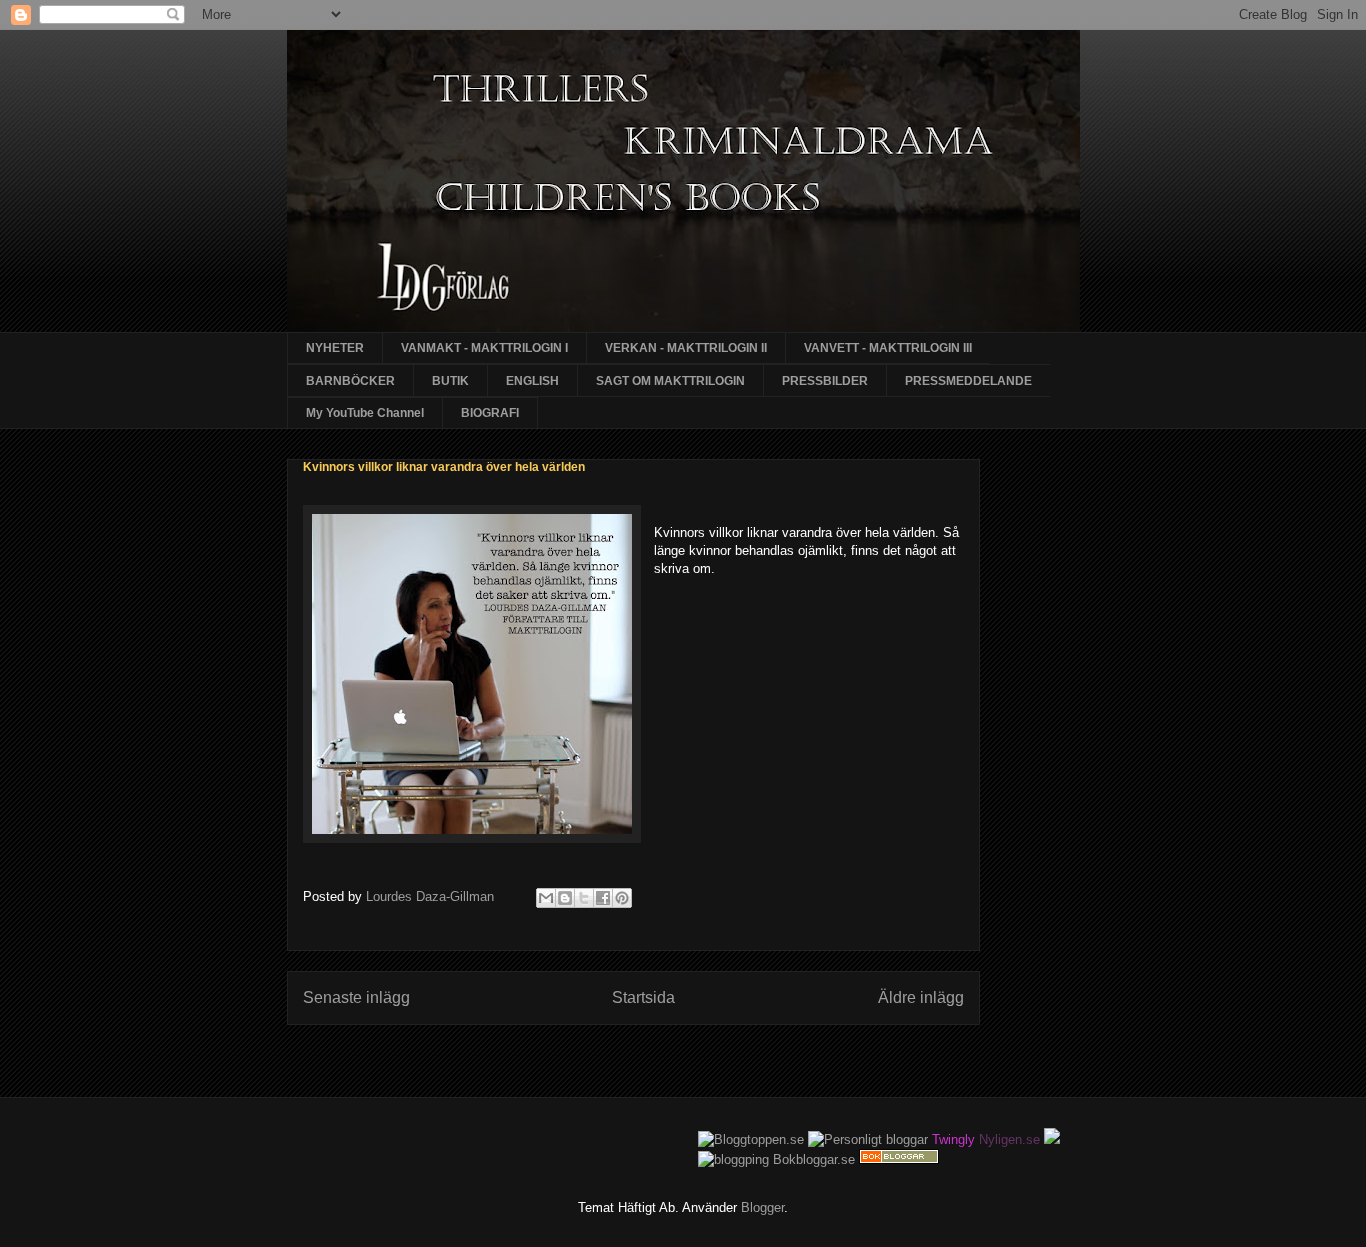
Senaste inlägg (356, 997)
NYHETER (335, 348)
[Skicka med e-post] (546, 898)
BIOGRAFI (490, 413)
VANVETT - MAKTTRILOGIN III (888, 348)
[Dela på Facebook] (603, 898)
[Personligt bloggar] (868, 1139)
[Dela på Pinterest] (622, 898)
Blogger (762, 1207)
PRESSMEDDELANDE (968, 381)
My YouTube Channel (365, 413)
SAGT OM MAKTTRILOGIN (670, 381)
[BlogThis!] (565, 898)
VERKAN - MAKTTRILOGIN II (686, 348)
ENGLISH (532, 381)
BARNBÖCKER (350, 381)
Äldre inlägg (921, 997)
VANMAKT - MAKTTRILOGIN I (484, 348)
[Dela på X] (584, 898)
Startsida (643, 997)
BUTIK (450, 381)
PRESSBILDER (825, 381)
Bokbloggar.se (814, 1159)
